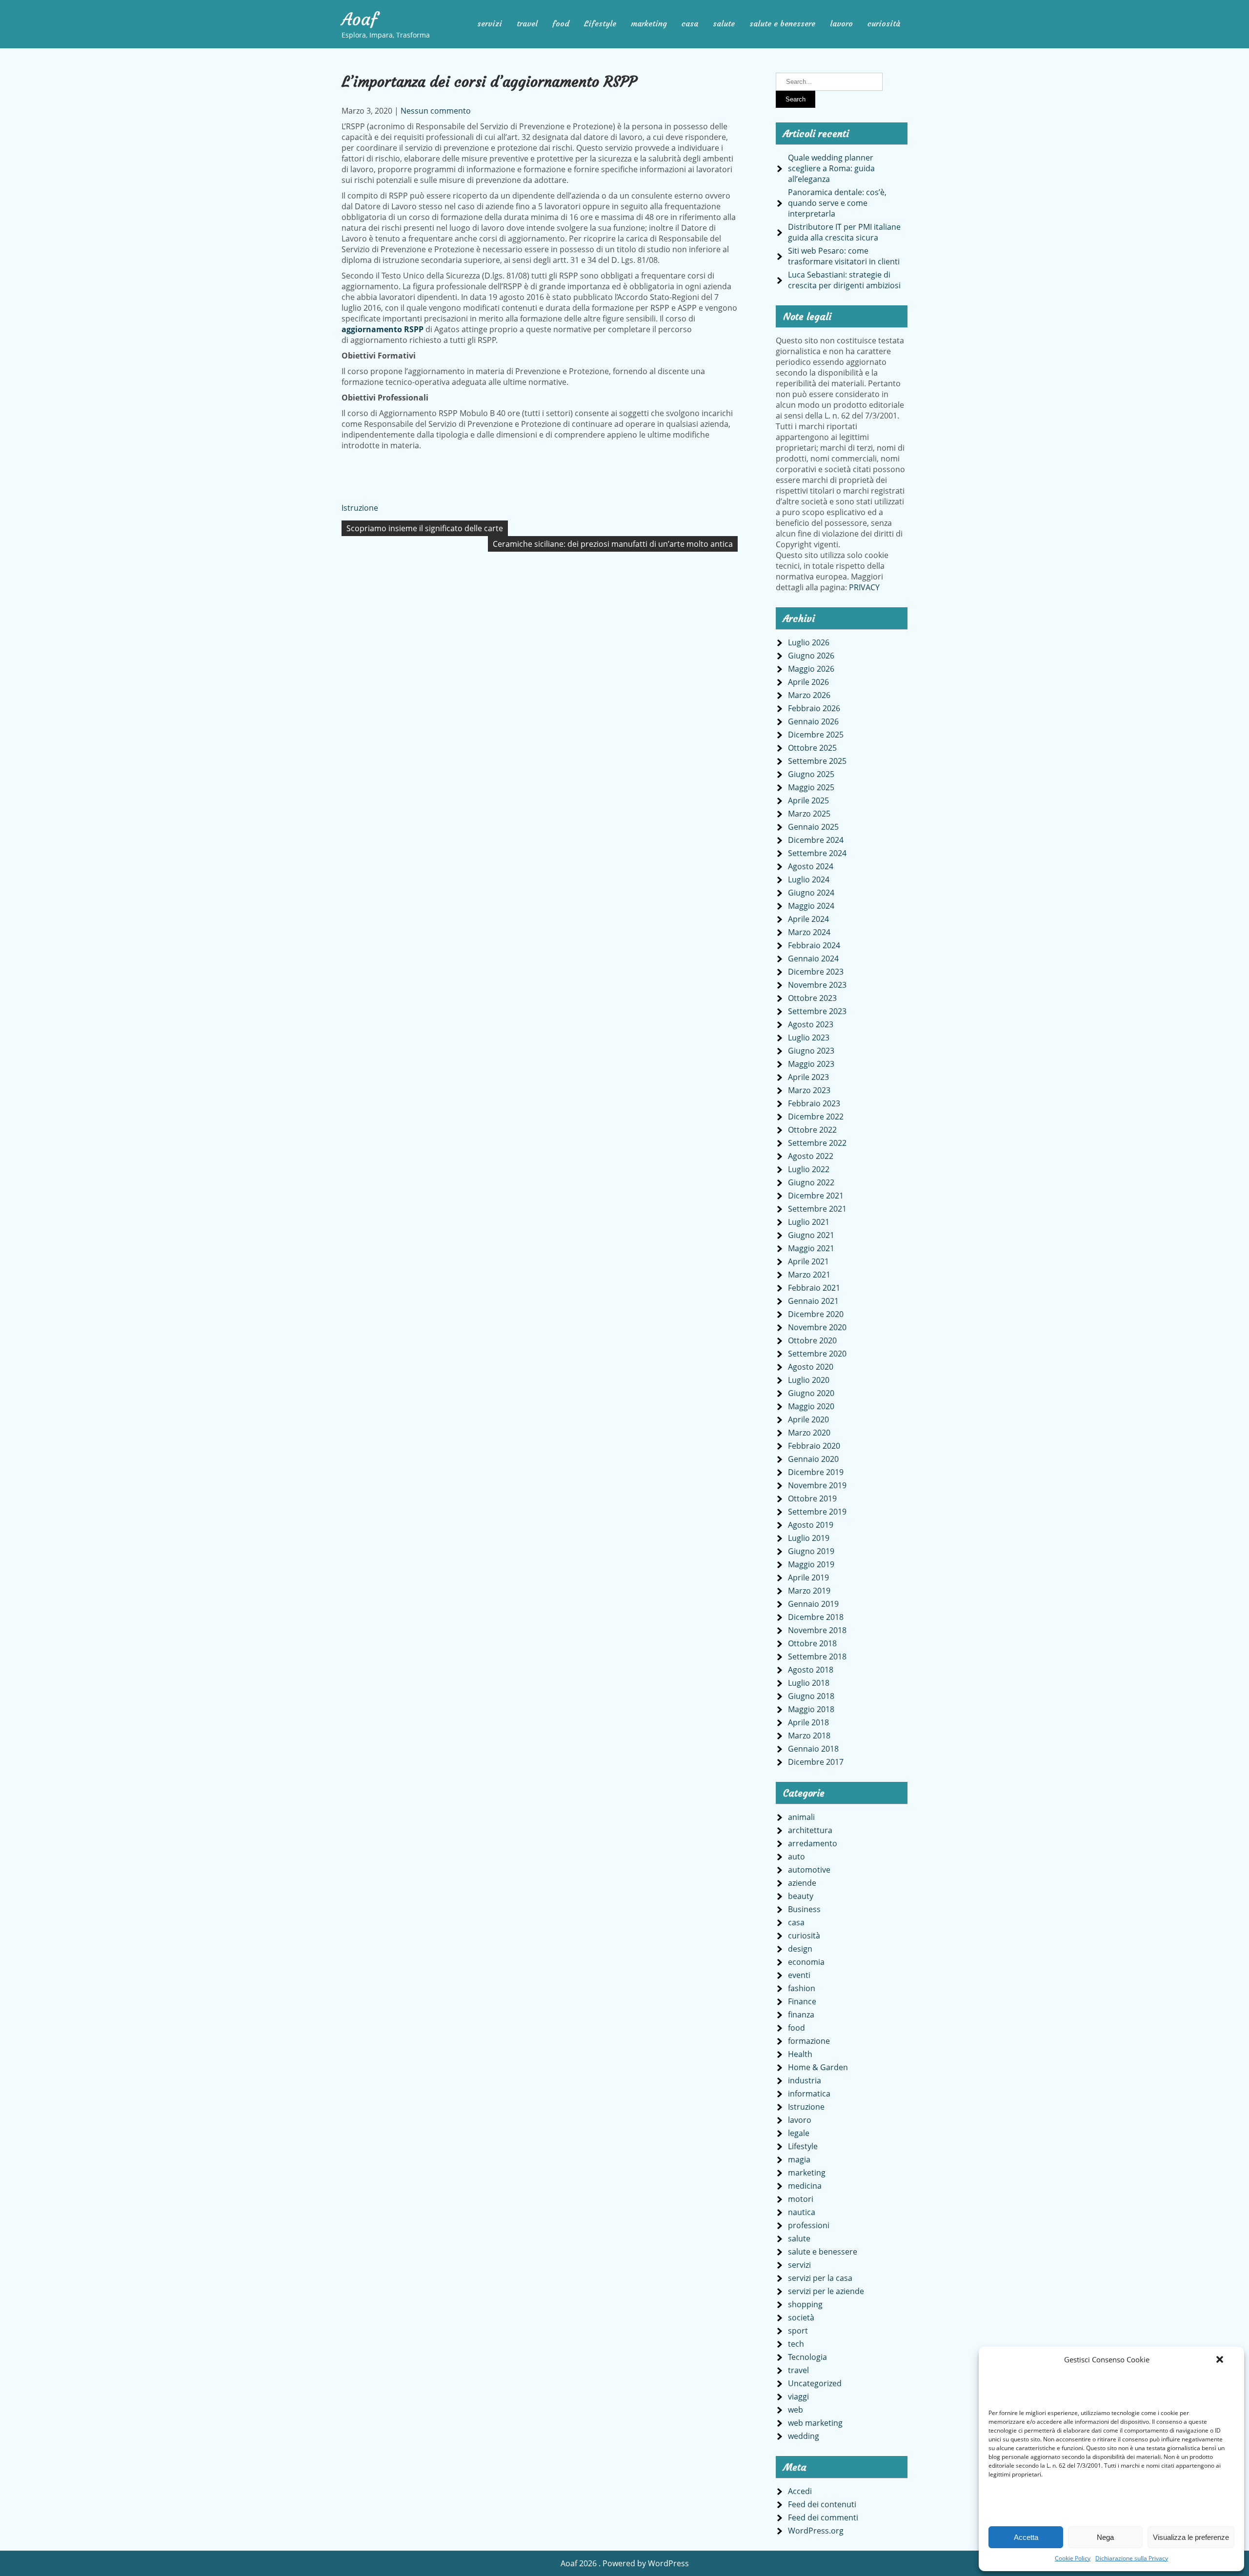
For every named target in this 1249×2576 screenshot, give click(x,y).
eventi (799, 1975)
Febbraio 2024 (814, 945)
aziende (802, 1883)
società (801, 2317)
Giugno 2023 (811, 1051)
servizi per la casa (820, 2278)
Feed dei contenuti (822, 2504)
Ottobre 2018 (812, 1643)
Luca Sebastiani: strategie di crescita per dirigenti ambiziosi (844, 280)
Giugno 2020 (811, 1393)
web (796, 2410)
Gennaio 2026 (813, 721)
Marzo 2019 (809, 1591)
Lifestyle (600, 23)
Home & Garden (818, 2067)
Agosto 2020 (811, 1367)
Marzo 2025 (809, 814)
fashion (802, 1988)
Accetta (1026, 2537)
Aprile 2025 (808, 800)
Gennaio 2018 (813, 1749)
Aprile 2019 (808, 1578)
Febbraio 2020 (814, 1446)
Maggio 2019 (811, 1564)
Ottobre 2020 (812, 1340)
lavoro (841, 23)
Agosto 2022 (811, 1156)
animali (801, 1817)
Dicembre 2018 (816, 1617)
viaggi (798, 2396)
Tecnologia (807, 2357)
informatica (809, 2094)
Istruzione (360, 508)
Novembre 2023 (817, 985)
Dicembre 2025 (816, 735)
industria (805, 2080)
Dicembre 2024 (816, 840)
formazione (809, 2041)
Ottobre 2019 (812, 1498)
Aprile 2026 (808, 682)
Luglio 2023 (809, 1038)
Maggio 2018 (811, 1709)
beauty (801, 1896)
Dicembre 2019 (816, 1472)
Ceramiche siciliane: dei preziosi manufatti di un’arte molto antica (613, 544)
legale (799, 2133)
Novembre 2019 (817, 1485)
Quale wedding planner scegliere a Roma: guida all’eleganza (831, 168)
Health (800, 2054)
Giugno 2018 (811, 1696)
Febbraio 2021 (814, 1288)
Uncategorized (815, 2383)
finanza (801, 2015)
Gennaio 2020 (813, 1459)
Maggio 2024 (811, 906)
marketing (649, 23)
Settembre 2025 (817, 761)
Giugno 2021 (811, 1235)
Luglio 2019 (809, 1538)
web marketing (815, 2423)
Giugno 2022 (811, 1182)
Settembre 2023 (817, 1011)
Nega (1105, 2537)
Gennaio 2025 (813, 827)
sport (798, 2331)
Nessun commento (436, 111)
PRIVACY (864, 587)
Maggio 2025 (811, 787)
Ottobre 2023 (812, 998)
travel (527, 23)
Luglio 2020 (809, 1380)
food (561, 23)
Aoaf (360, 20)
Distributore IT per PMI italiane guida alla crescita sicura (844, 232)
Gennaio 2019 (813, 1604)
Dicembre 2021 (816, 1196)
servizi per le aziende (826, 2291)
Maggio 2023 (811, 1064)
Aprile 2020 (808, 1419)
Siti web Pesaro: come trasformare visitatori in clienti (844, 256)
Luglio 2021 (809, 1222)
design (800, 1949)
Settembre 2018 (817, 1657)
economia (806, 1962)
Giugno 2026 (811, 656)
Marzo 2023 (809, 1090)
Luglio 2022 (809, 1169)
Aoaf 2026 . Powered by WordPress (625, 2563)
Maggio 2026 (811, 669)
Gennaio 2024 (813, 959)
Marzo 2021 (809, 1275)
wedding (804, 2436)
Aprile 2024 (808, 919)
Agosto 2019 (811, 1525)
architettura (810, 1830)
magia (799, 2159)
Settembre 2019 (817, 1512)
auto (796, 1857)
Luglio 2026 (809, 642)
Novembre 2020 (817, 1327)
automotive (809, 1870)
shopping (805, 2304)
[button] (1220, 2359)
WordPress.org (816, 2531)
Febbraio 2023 (814, 1103)
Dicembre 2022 (816, 1117)
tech (796, 2344)
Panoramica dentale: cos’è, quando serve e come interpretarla (837, 203)
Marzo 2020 (809, 1433)
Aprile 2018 (808, 1722)
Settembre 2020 (817, 1354)
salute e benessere (782, 23)
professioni (809, 2225)
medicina (805, 2186)
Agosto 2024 (811, 866)
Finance (802, 2001)
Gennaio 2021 (813, 1301)
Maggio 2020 (811, 1406)
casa (690, 23)
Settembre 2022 (817, 1143)
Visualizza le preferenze (1191, 2537)
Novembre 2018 (817, 1630)
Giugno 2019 (811, 1551)
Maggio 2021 (811, 1248)
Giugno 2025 (811, 774)
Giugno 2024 (811, 893)
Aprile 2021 (808, 1261)
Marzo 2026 (809, 695)
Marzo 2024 (809, 932)
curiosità (884, 23)
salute (724, 23)
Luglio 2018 (809, 1683)
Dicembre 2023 (816, 972)
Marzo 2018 (809, 1736)
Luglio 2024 (809, 879)
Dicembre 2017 (816, 1762)
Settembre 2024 (817, 853)
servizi (490, 23)
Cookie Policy (1073, 2558)
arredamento (813, 1843)
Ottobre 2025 (812, 748)
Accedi (800, 2491)
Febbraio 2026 (814, 708)
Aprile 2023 (808, 1077)
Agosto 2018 (811, 1670)
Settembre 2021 (817, 1209)
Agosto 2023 (811, 1024)
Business (804, 1909)
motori (801, 2199)
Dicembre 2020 (816, 1314)
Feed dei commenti (823, 2517)
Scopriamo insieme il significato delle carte (425, 528)
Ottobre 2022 (812, 1130)
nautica (802, 2212)
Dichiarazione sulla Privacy (1132, 2558)
